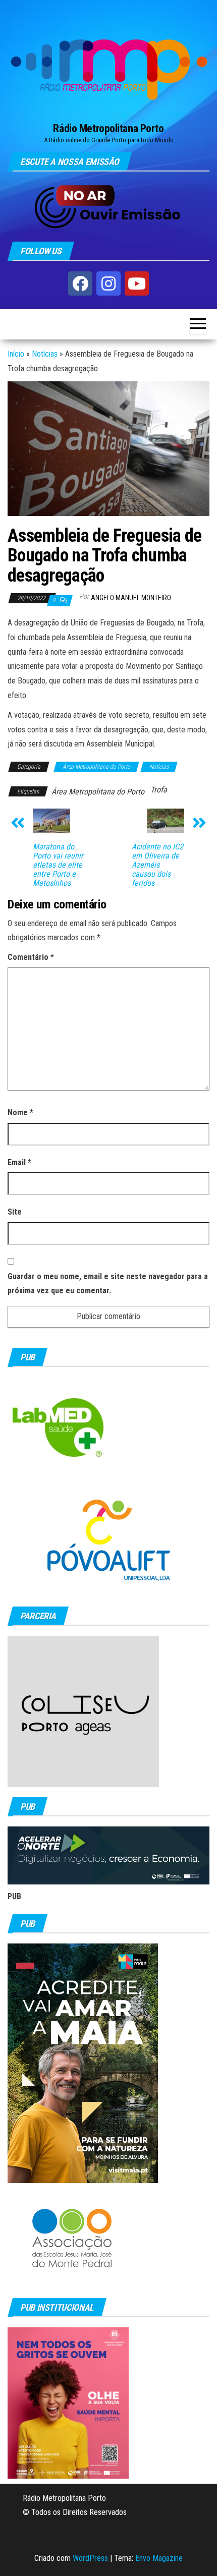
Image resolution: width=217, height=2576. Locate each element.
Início (16, 354)
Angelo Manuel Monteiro (131, 598)
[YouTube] (137, 283)
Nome (20, 1112)
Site (15, 1212)
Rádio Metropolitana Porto (108, 128)
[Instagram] (108, 283)
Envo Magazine (159, 2558)
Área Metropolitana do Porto (96, 767)
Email (19, 1162)
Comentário (31, 957)
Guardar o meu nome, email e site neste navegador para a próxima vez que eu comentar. (108, 1284)
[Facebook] (80, 283)
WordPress (90, 2558)
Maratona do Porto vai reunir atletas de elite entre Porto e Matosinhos (58, 865)
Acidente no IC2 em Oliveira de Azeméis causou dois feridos (157, 865)
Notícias (45, 354)
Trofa (159, 790)
